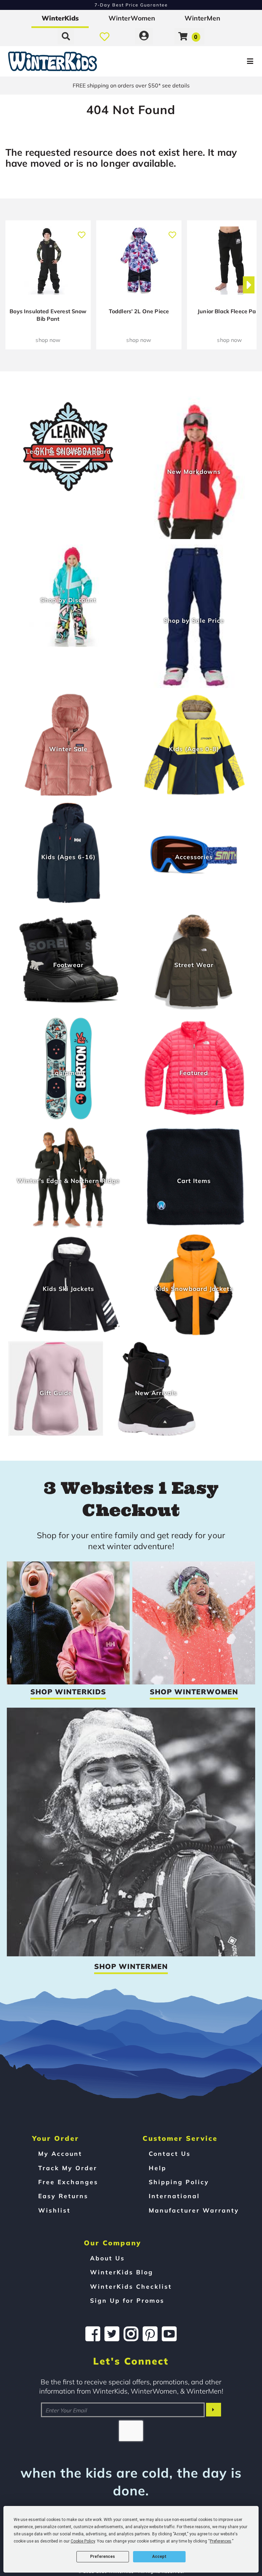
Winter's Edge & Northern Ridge (68, 1181)
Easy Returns (63, 2196)
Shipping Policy (179, 2182)
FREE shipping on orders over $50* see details (131, 85)
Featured (194, 1073)
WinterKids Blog (122, 2272)
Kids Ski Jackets (68, 1289)
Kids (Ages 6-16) (68, 857)
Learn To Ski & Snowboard (68, 451)
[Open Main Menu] (219, 61)
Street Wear (194, 965)
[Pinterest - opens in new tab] (150, 2334)
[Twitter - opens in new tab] (112, 2334)
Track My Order (68, 2168)
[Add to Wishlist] (81, 231)
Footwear (68, 965)
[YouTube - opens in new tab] (169, 2334)
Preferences (103, 2557)
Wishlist (54, 2210)
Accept (159, 2557)
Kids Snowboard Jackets (194, 1289)
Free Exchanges (68, 2182)
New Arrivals (156, 1393)
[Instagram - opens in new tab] (131, 2334)
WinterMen (202, 18)
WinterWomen (132, 18)
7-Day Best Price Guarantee (131, 5)
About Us (107, 2258)
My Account (60, 2153)
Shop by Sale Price (194, 620)
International (174, 2196)
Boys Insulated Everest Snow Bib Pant (48, 315)
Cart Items (194, 1181)
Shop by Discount (68, 600)
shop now (48, 340)
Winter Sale (68, 749)
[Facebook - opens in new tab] (93, 2334)
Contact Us (170, 2153)
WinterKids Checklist (131, 2286)
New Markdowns (194, 472)
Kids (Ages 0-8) (194, 749)
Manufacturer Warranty (194, 2210)
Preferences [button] (221, 2541)
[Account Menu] (144, 36)
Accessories (194, 857)
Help (158, 2168)
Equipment (68, 1073)
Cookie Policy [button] (83, 2541)
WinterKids (60, 18)
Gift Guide (56, 1393)
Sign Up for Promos (127, 2300)
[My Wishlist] (105, 36)
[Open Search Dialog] (66, 36)
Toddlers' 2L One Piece (139, 311)
